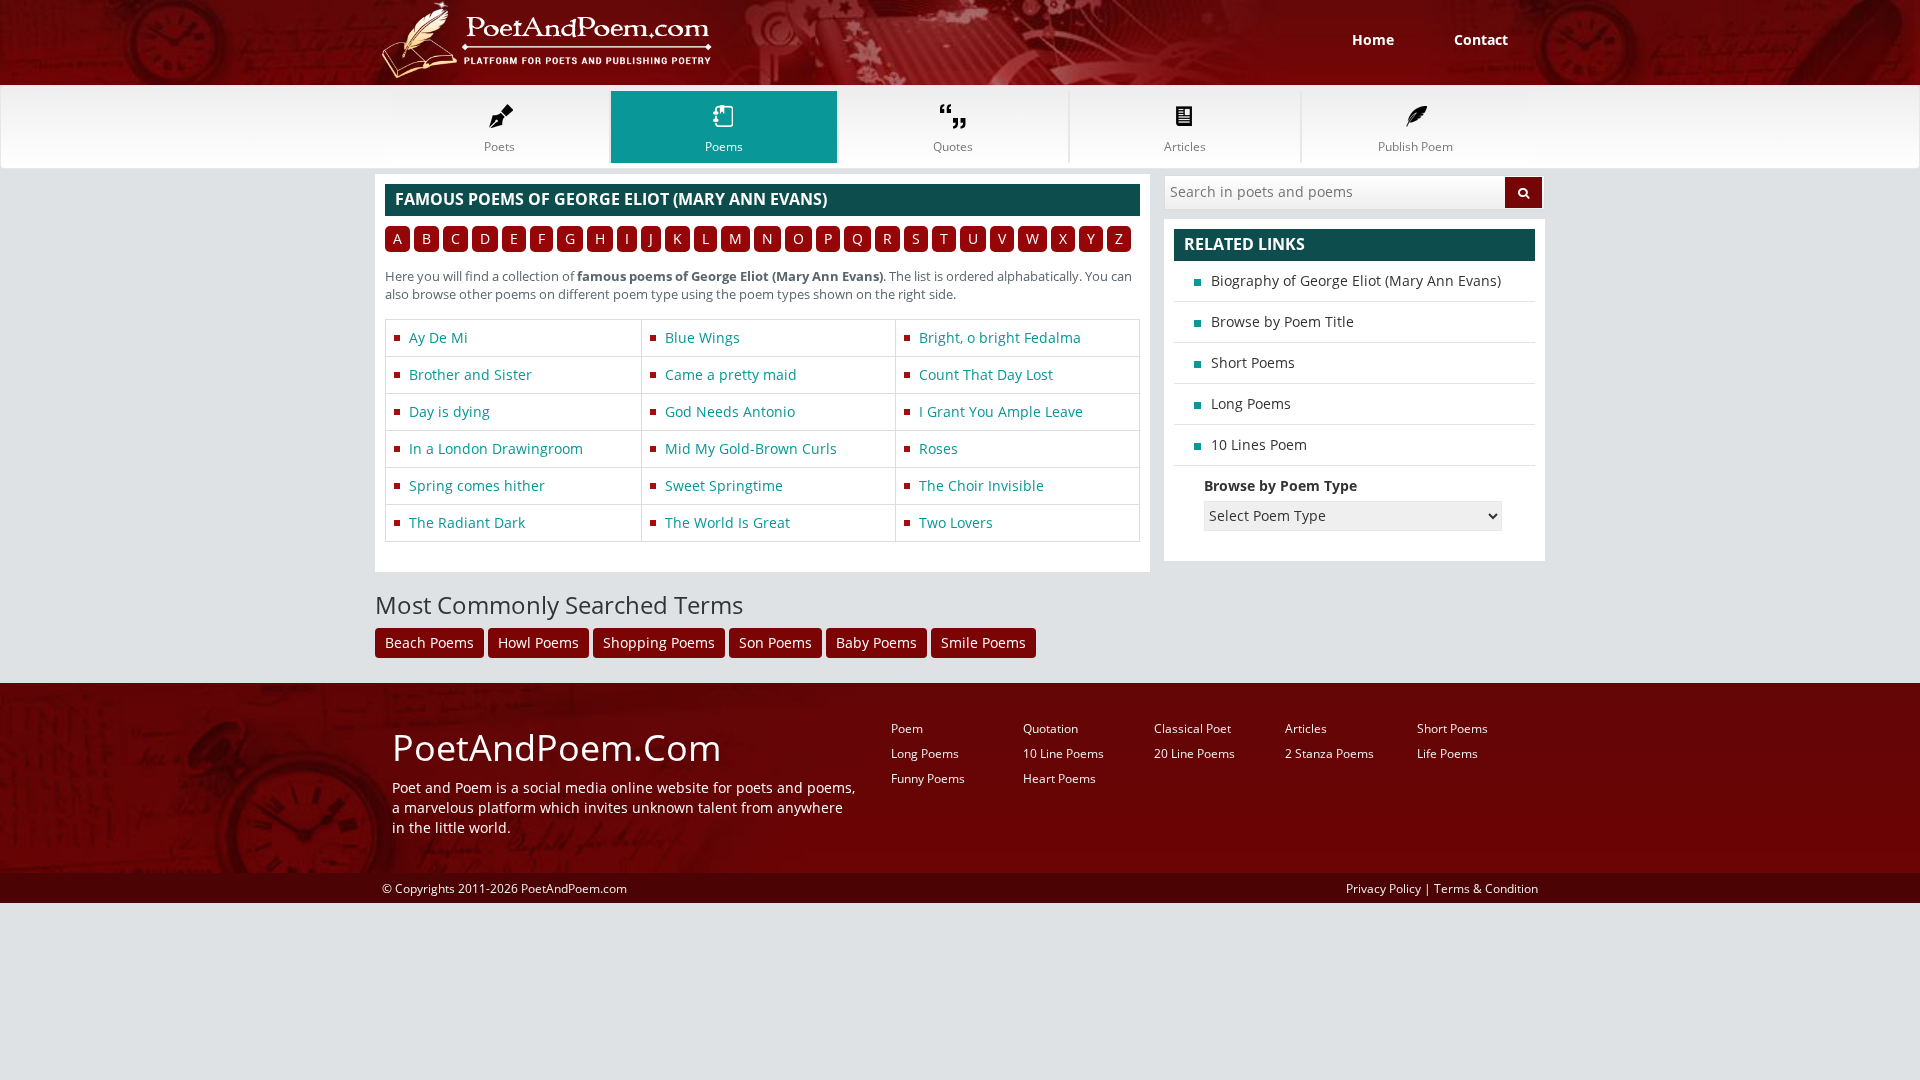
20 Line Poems (1194, 753)
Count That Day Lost (986, 374)
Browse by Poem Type (1280, 485)
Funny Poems (928, 778)
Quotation (1050, 728)
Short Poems (1253, 362)
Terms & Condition (1486, 888)
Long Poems (1251, 403)
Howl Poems (538, 642)
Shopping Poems (659, 642)
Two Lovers (956, 522)
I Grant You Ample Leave (1001, 411)
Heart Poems (1059, 778)
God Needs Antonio (730, 411)
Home (1373, 39)
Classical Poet (1192, 728)
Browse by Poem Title (1282, 321)
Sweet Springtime (724, 485)
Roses (938, 448)
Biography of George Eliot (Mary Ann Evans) (1356, 280)
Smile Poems (983, 642)
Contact (1481, 39)
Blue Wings (702, 337)
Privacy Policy (1383, 888)
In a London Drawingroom (496, 448)
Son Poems (775, 642)
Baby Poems (876, 642)
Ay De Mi (438, 337)
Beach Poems (429, 642)
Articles (1306, 728)
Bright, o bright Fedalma (1000, 337)
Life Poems (1447, 753)
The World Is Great (727, 522)
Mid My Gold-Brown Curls (751, 448)
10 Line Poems (1063, 753)
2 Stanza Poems (1329, 753)
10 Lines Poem (1259, 444)
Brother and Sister (470, 374)
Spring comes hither (477, 485)
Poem (907, 728)
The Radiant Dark (467, 522)
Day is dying (449, 411)
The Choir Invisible (981, 485)
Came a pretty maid (731, 374)
